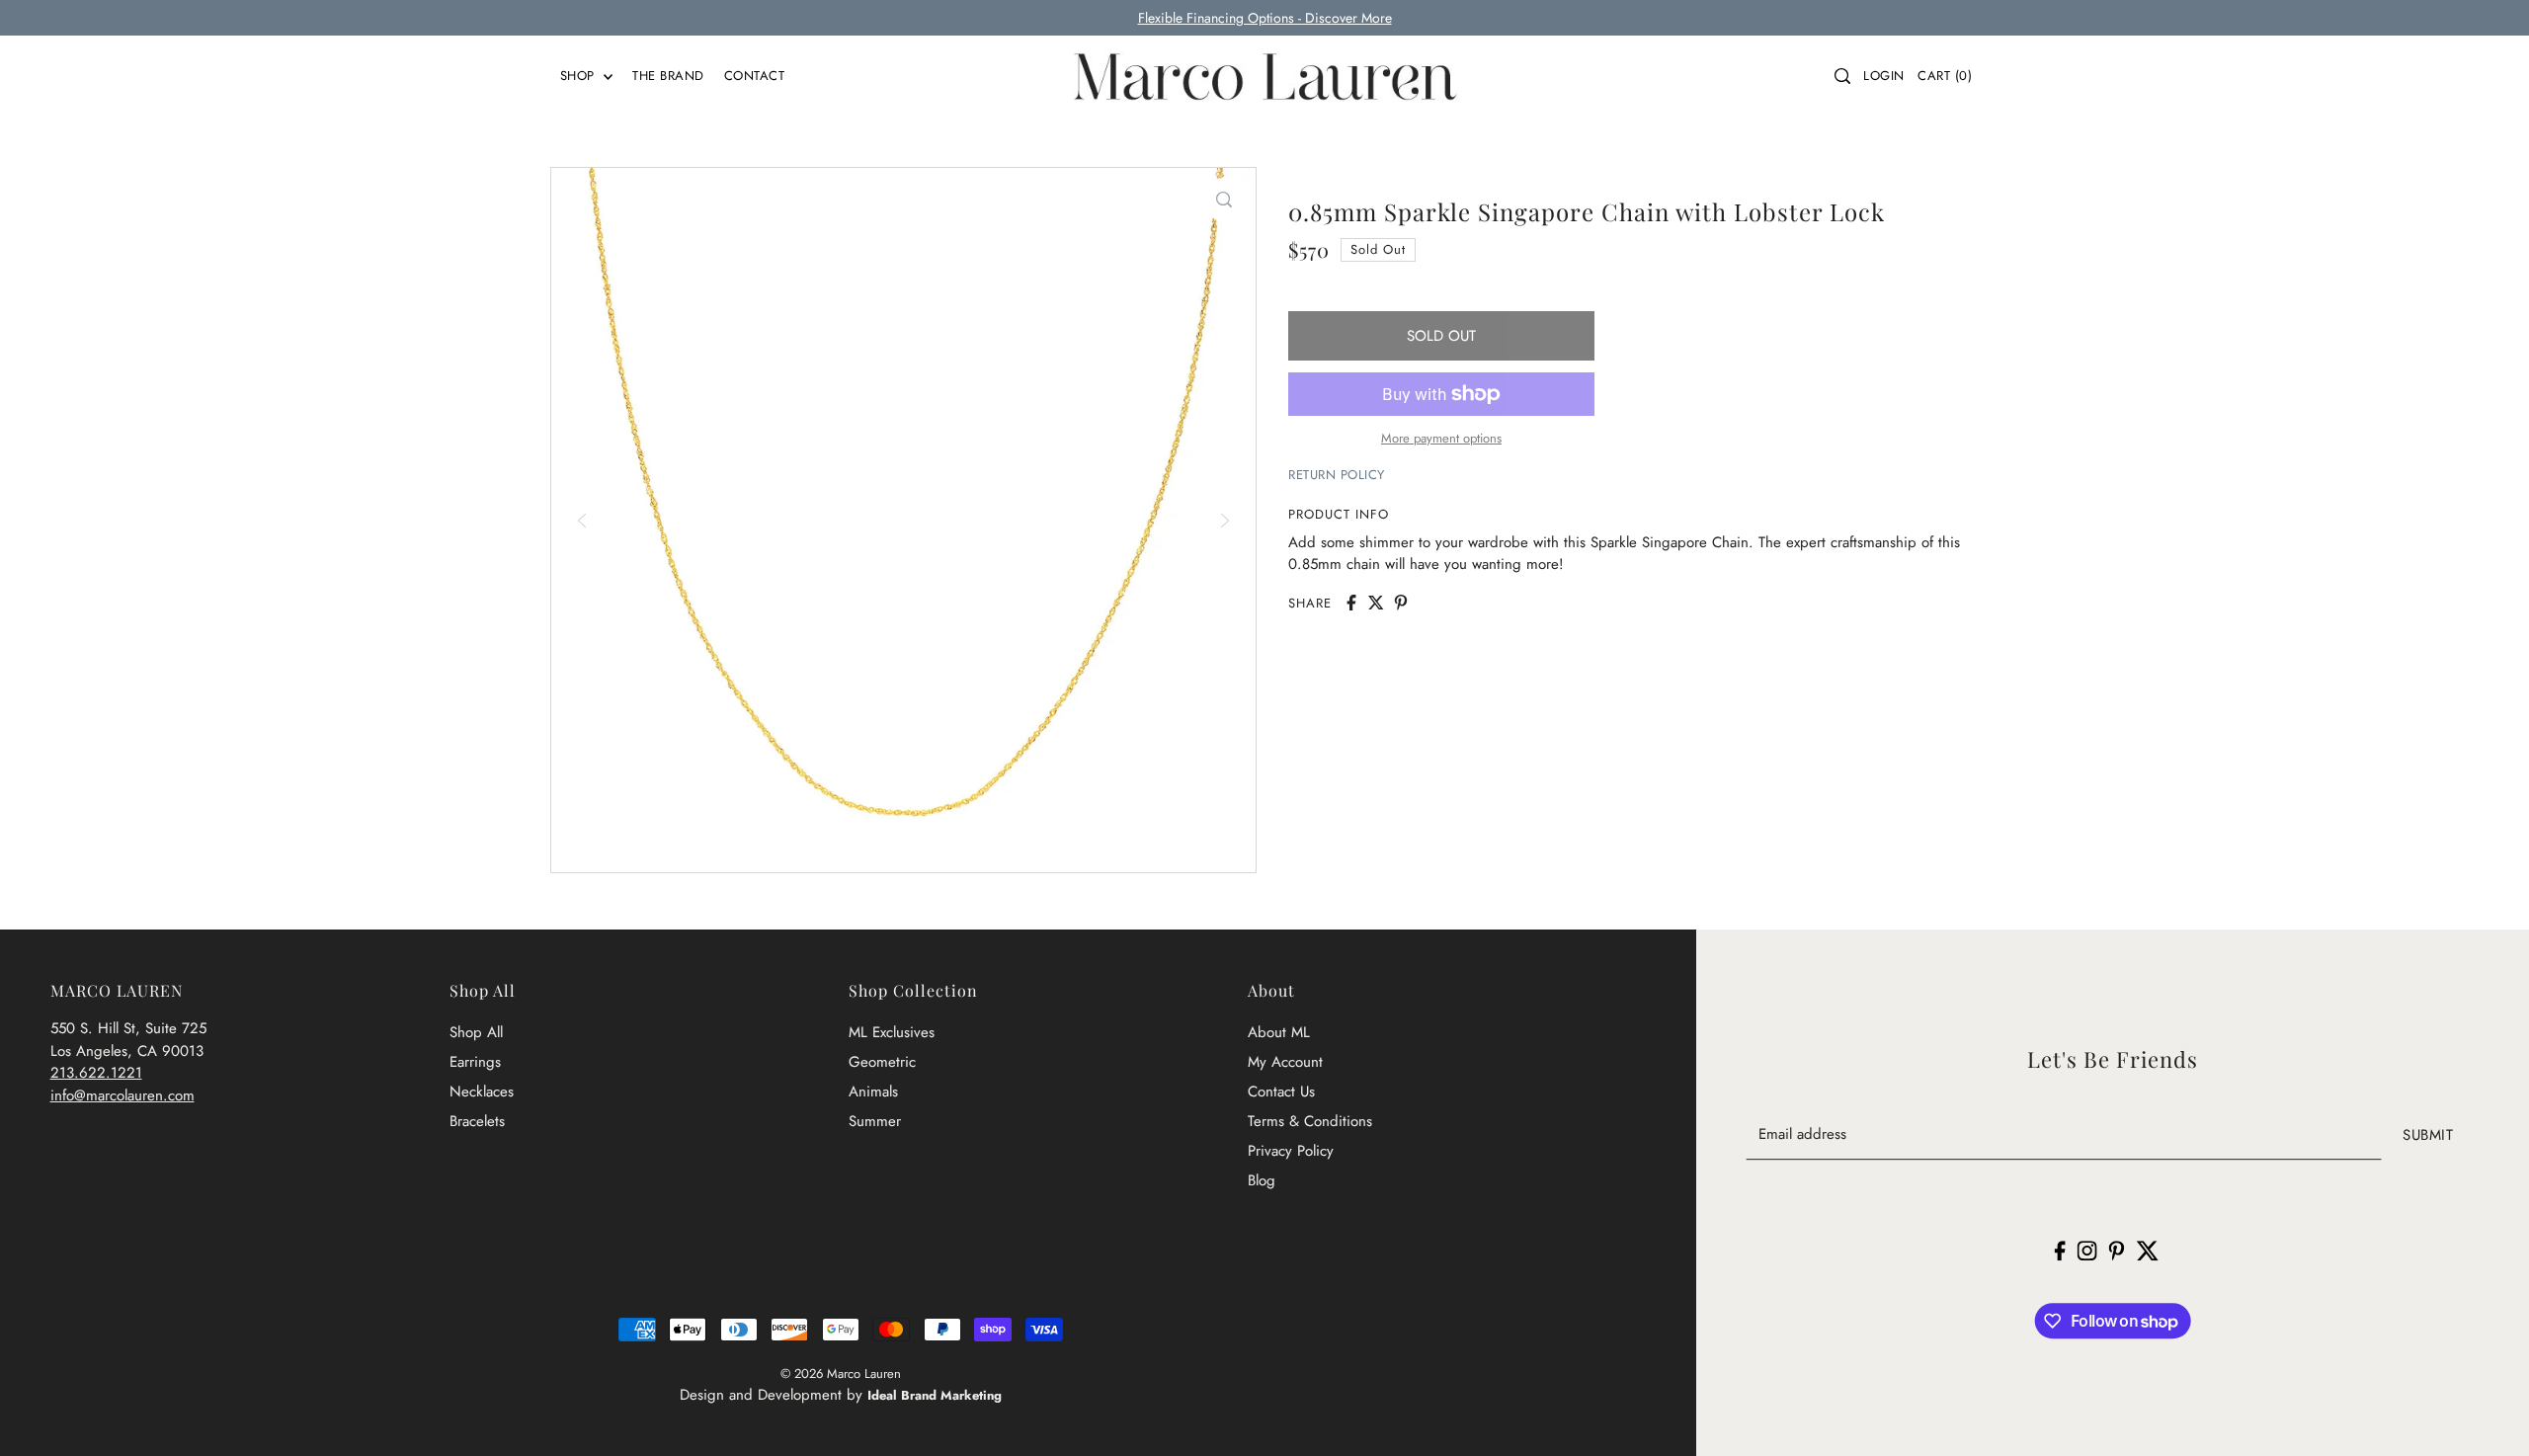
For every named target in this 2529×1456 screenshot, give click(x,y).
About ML (1279, 1032)
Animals (873, 1092)
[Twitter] (2147, 1250)
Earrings (475, 1062)
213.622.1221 (96, 1073)
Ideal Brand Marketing (935, 1395)
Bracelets (477, 1121)
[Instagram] (2087, 1250)
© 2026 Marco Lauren (841, 1374)
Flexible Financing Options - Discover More (1265, 18)
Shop (580, 76)
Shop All (476, 1032)
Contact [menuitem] (755, 76)
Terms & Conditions (1310, 1121)
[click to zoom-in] (1224, 200)
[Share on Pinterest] (1401, 603)
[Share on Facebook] (1351, 603)
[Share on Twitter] (1376, 603)
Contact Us (1281, 1092)
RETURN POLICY (1337, 475)
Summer (875, 1121)
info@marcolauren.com (122, 1095)
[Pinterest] (2117, 1250)
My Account (1285, 1062)
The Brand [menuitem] (668, 76)
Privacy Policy (1291, 1151)
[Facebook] (2060, 1250)
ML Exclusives (892, 1032)
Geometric (882, 1062)
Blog (1262, 1180)
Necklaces (482, 1092)
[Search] (1842, 76)
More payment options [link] (1441, 438)
